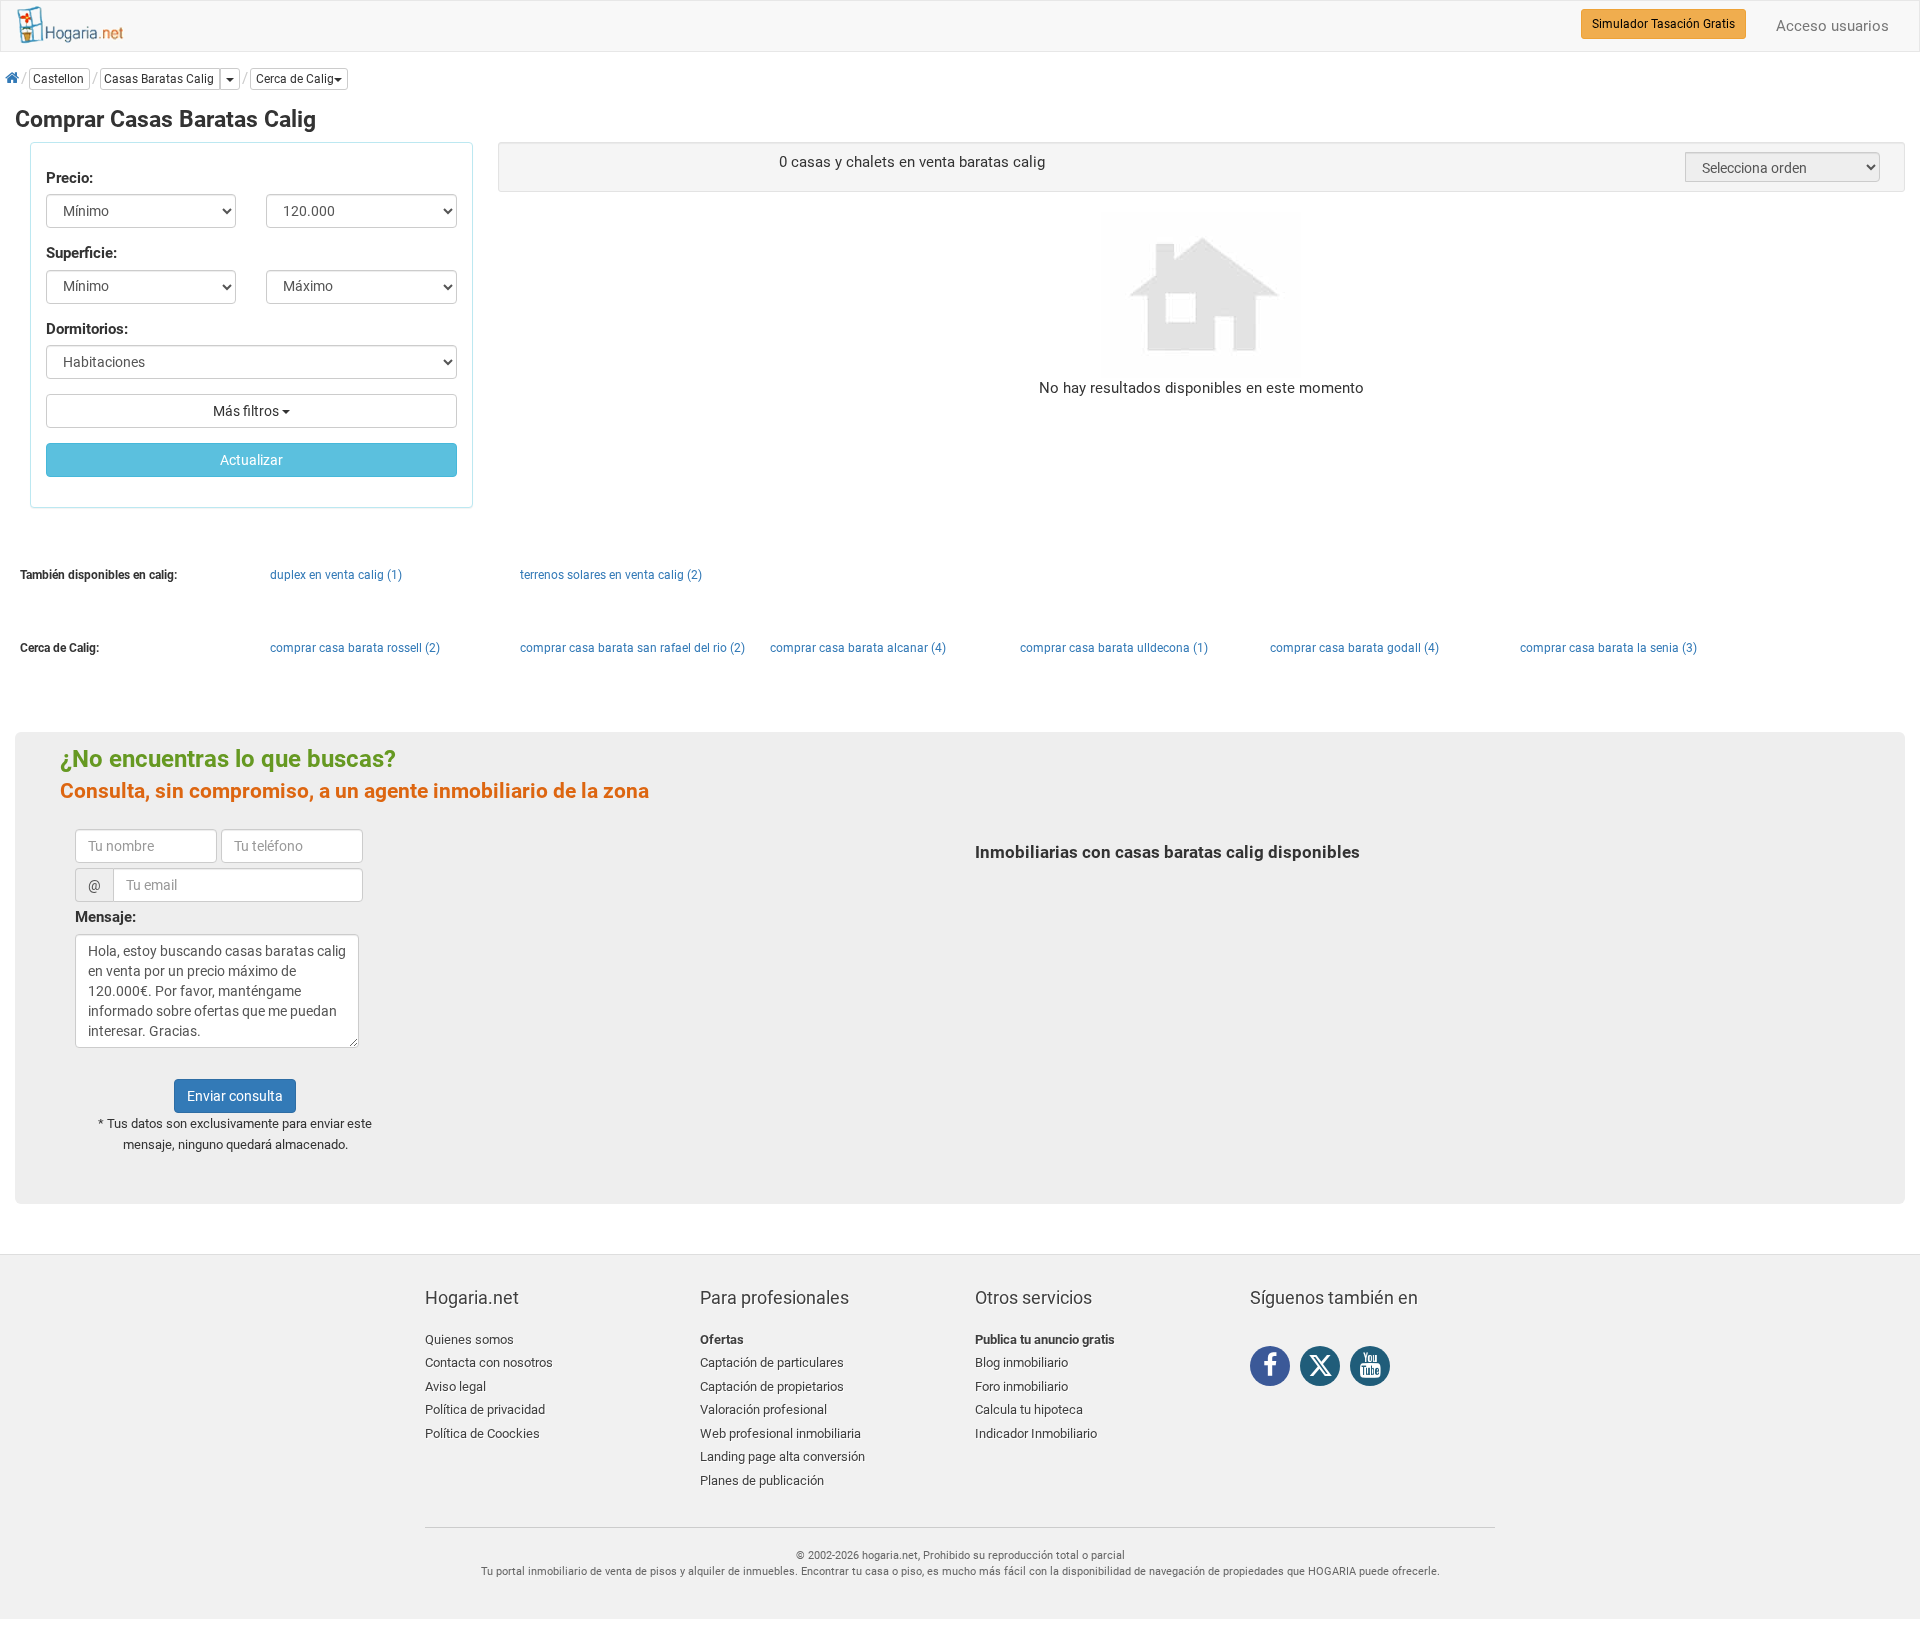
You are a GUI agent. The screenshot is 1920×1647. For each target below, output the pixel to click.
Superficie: (81, 253)
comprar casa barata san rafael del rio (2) (632, 648)
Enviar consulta (235, 1096)
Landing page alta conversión (782, 1456)
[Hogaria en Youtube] (1375, 1369)
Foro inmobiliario (1021, 1386)
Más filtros (247, 411)
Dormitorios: (87, 329)
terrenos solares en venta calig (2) (611, 575)
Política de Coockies (482, 1433)
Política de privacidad (485, 1409)
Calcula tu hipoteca (1029, 1409)
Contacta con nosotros (489, 1362)
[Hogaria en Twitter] (1325, 1370)
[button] (299, 79)
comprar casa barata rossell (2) (355, 648)
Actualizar (251, 460)
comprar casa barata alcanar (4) (858, 648)
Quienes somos (469, 1339)
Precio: (69, 178)
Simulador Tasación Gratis (1663, 24)
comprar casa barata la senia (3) (1608, 648)
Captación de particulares (772, 1362)
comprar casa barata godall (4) (1354, 648)
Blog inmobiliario (1021, 1362)
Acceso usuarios (1832, 26)
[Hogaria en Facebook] (1275, 1369)
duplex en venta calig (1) (336, 575)
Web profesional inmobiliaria (780, 1433)
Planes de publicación (762, 1480)
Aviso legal (455, 1386)
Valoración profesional (763, 1409)
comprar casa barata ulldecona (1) (1114, 648)
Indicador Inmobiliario (1036, 1433)
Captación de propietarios (772, 1386)
